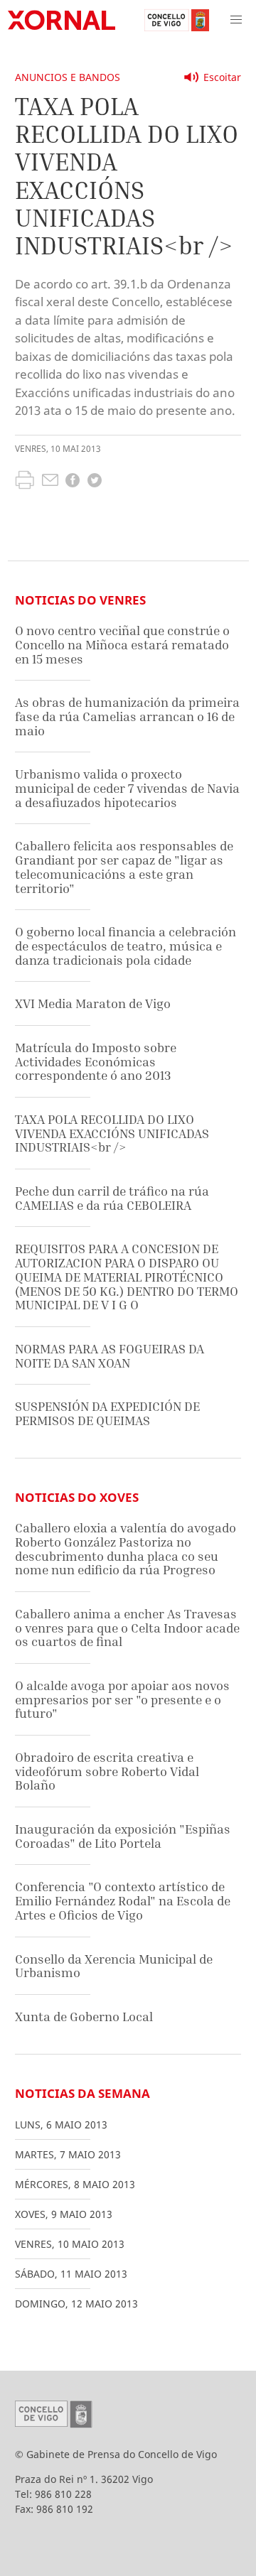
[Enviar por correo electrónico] (50, 482)
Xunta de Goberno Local (84, 2017)
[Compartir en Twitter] (95, 482)
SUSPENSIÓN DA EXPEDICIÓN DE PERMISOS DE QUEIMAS (107, 1413)
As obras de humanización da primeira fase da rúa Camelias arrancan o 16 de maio (127, 716)
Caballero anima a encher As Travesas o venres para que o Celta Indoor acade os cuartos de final (127, 1628)
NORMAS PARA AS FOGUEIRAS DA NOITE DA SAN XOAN (110, 1356)
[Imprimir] (25, 482)
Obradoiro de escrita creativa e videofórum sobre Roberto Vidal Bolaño (107, 1771)
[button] (236, 20)
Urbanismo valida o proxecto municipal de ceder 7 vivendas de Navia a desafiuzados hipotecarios (127, 788)
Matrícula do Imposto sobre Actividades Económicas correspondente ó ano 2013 (96, 1061)
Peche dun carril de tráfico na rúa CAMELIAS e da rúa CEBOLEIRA (112, 1198)
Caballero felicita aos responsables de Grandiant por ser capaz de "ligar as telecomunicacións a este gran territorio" (124, 867)
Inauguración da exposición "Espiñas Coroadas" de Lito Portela (123, 1836)
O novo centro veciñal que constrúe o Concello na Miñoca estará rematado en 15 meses (122, 644)
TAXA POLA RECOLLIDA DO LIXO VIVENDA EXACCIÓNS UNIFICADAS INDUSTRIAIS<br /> (112, 1133)
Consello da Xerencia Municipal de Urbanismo (114, 1966)
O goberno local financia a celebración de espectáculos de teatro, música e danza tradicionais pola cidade (126, 946)
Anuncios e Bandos (68, 77)
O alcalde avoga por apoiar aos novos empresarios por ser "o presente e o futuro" (122, 1699)
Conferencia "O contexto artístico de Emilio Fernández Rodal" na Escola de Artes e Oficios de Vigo (123, 1900)
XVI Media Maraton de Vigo (93, 1003)
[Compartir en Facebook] (73, 482)
